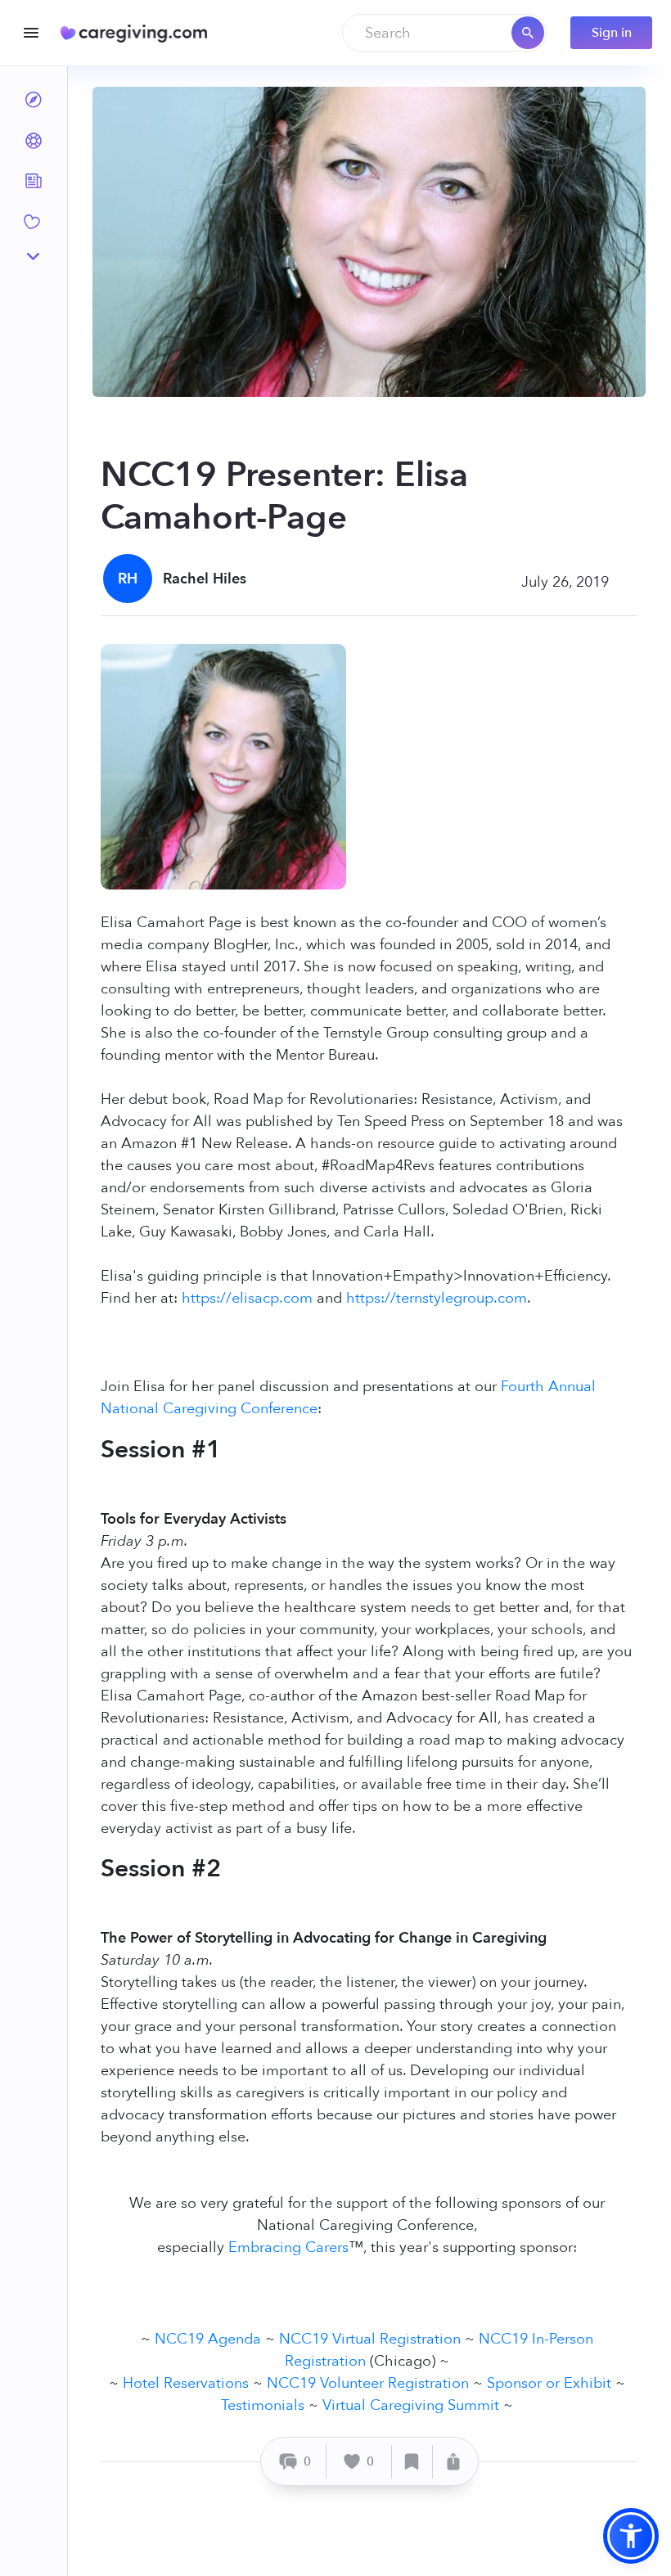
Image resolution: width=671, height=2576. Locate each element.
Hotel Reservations (186, 2383)
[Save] (412, 2462)
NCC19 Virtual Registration (370, 2339)
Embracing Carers (288, 2247)
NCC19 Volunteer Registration (368, 2383)
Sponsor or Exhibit (549, 2383)
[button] (631, 2536)
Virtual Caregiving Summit (411, 2405)
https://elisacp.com (247, 1298)
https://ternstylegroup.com (437, 1298)
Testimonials (263, 2405)
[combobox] (444, 33)
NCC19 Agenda (208, 2339)
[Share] (453, 2462)
